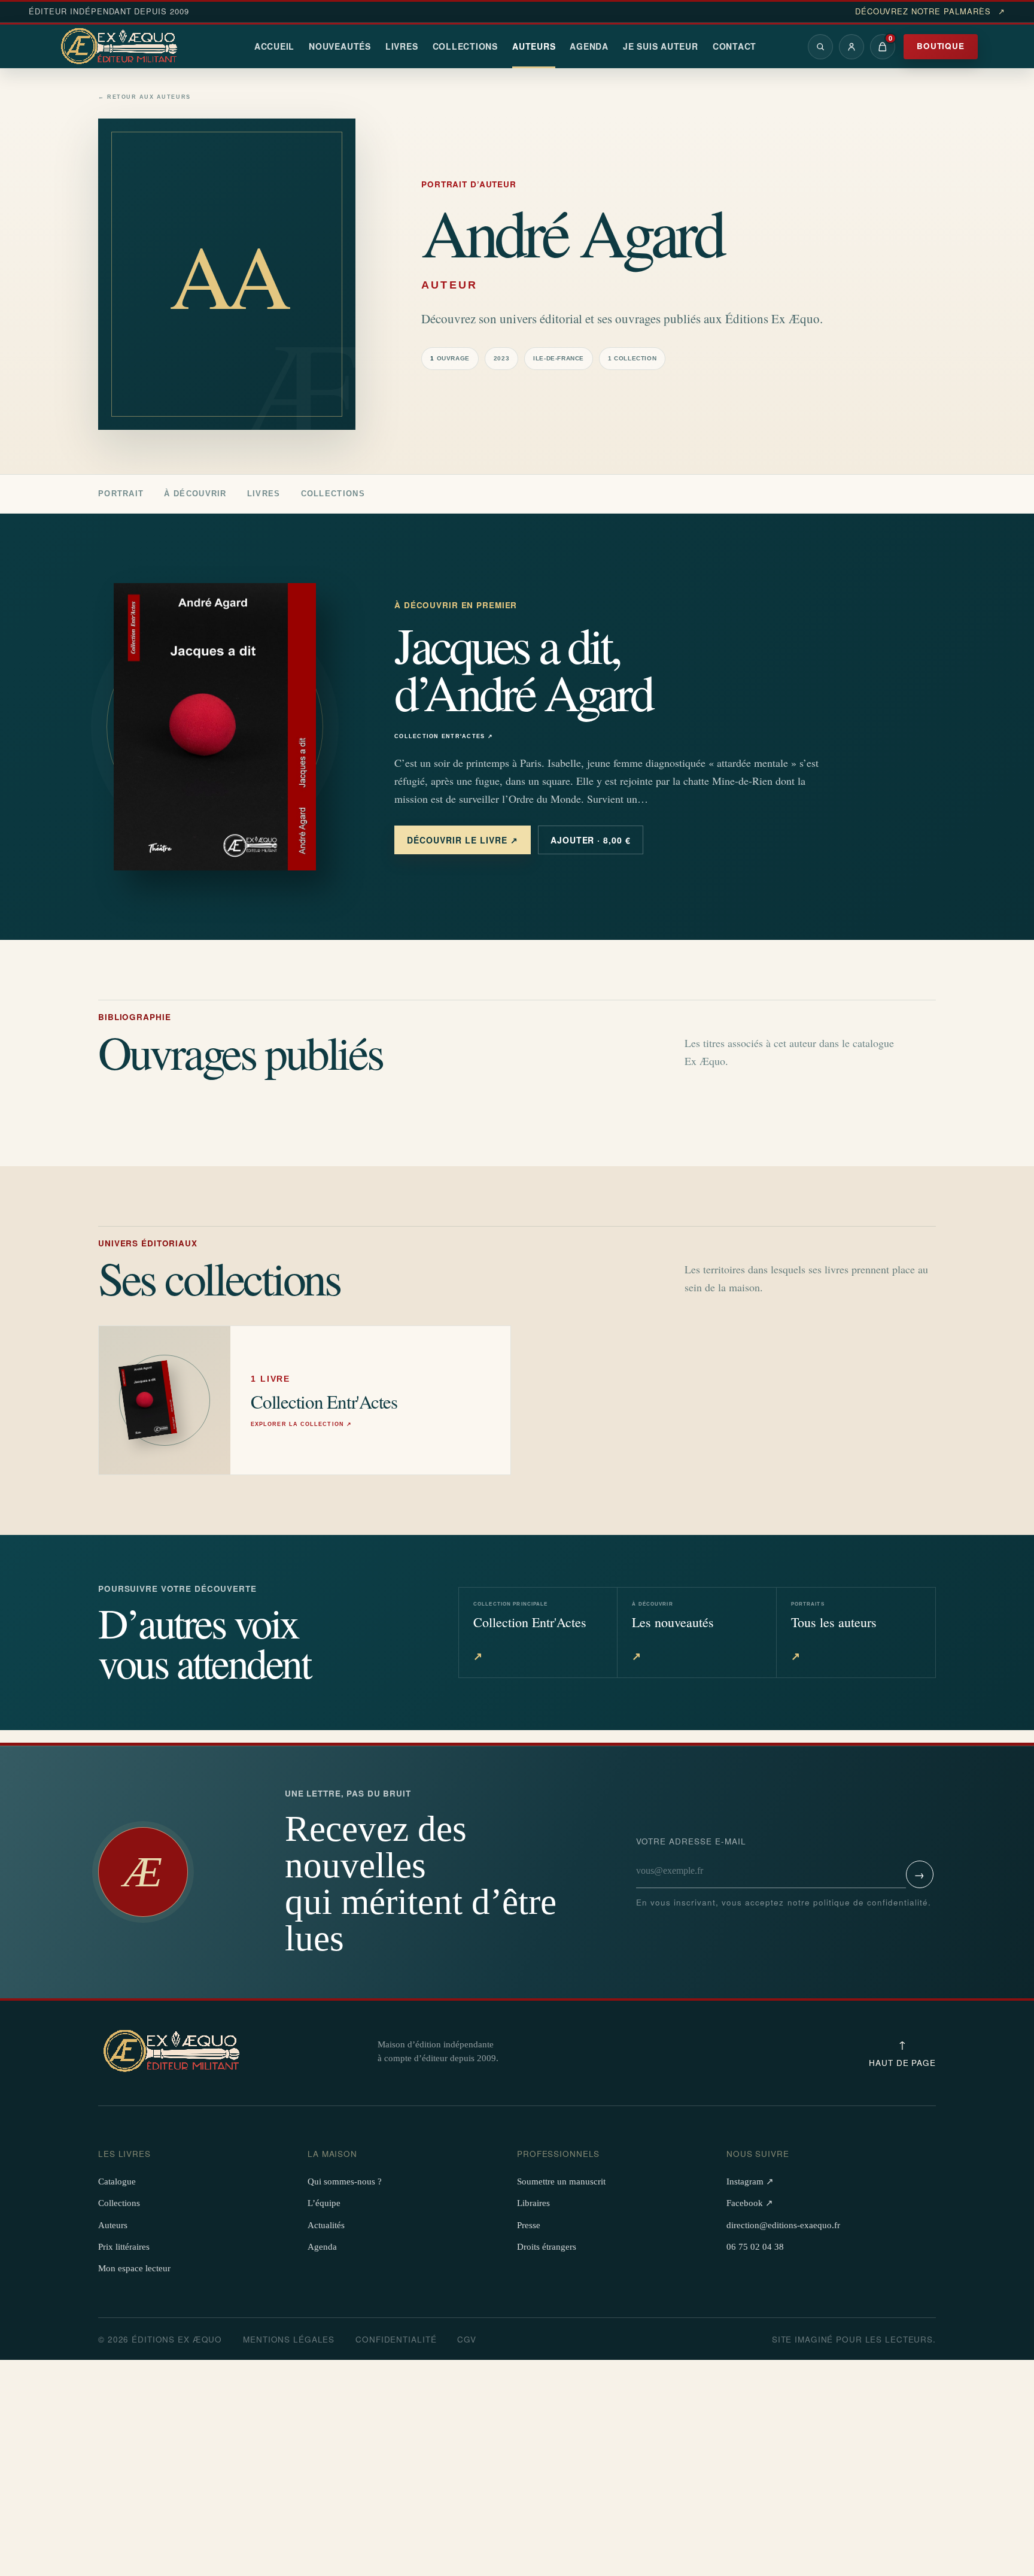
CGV (467, 2339)
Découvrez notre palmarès (930, 11)
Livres (402, 46)
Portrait (121, 494)
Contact (735, 46)
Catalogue (117, 2181)
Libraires (533, 2203)
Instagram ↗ (750, 2181)
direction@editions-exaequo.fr (783, 2225)
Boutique (941, 46)
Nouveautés (340, 46)
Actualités (326, 2225)
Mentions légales (289, 2339)
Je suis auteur (661, 46)
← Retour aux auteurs (145, 97)
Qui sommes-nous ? (345, 2181)
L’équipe (324, 2203)
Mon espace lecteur (134, 2268)
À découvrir (195, 494)
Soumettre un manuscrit (561, 2181)
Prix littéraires (124, 2247)
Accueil (274, 46)
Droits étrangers (547, 2247)
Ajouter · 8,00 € (591, 840)
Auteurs (534, 46)
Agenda (589, 46)
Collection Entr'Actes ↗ (444, 737)
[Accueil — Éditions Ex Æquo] (121, 47)
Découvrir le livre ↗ (463, 840)
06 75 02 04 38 (755, 2247)
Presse (529, 2225)
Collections (465, 46)
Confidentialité (396, 2339)
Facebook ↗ (750, 2203)
